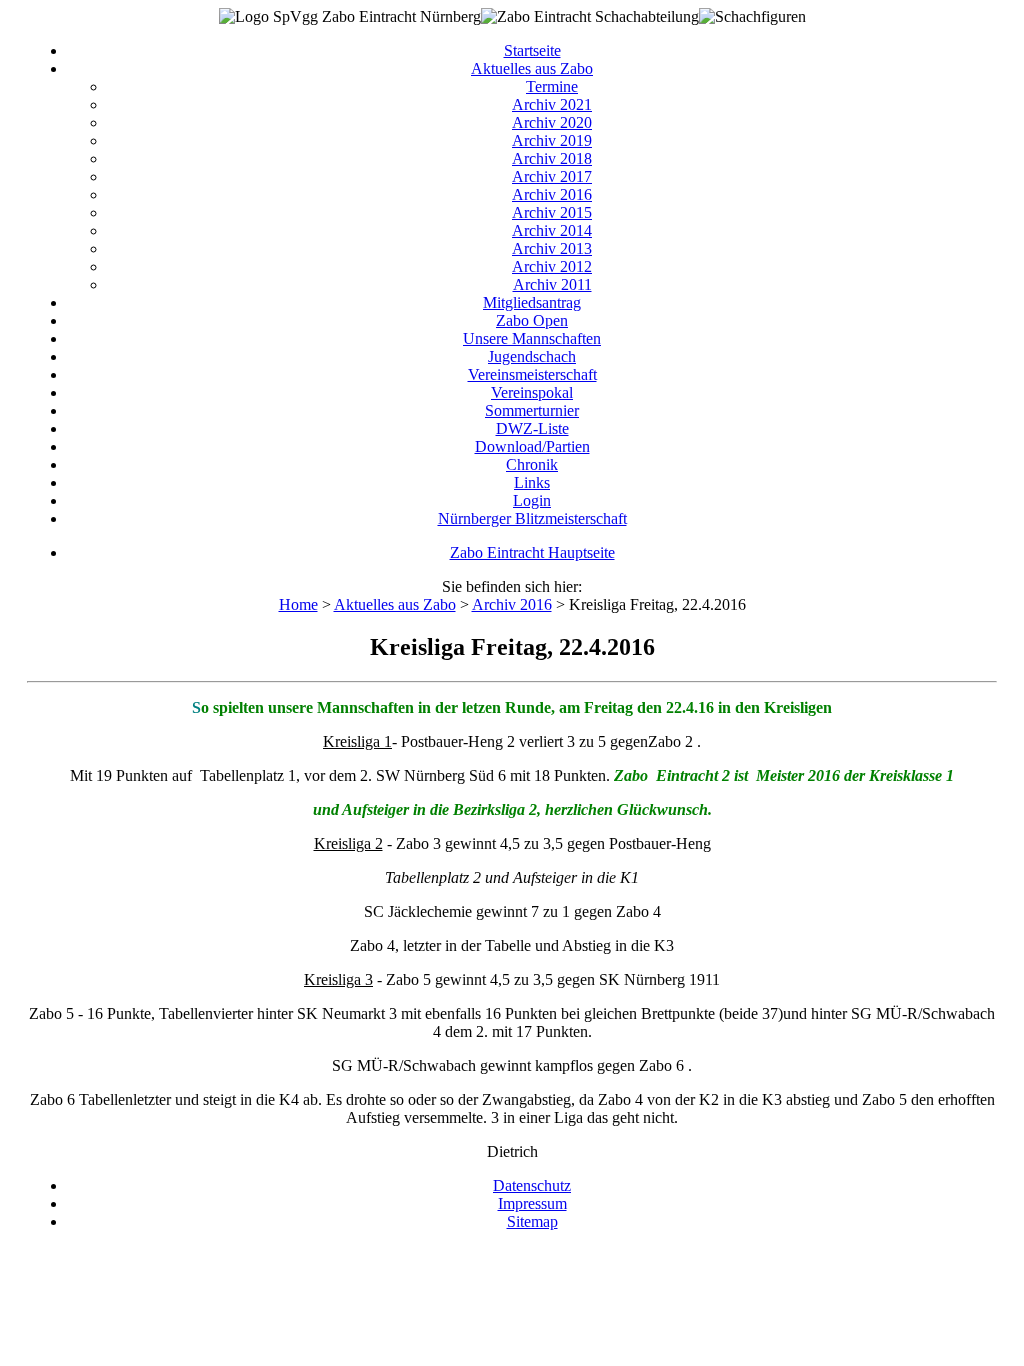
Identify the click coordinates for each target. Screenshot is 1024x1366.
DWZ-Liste (532, 428)
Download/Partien (532, 446)
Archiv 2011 (552, 284)
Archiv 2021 (552, 104)
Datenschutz (532, 1185)
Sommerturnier (532, 410)
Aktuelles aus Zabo (532, 68)
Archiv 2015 (552, 212)
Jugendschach (532, 356)
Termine (552, 86)
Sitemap (532, 1221)
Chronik (532, 464)
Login (532, 500)
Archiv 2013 (552, 248)
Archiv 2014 (552, 230)
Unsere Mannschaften (532, 338)
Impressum (532, 1203)
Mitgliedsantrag (532, 302)
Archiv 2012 (552, 266)
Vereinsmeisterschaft (532, 374)
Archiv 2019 (552, 140)
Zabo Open (532, 320)
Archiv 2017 (552, 176)
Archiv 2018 (552, 158)
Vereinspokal (532, 392)
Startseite (532, 50)
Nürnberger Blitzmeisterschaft (532, 518)
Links (532, 482)
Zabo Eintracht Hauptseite (532, 552)
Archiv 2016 (552, 194)
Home (298, 604)
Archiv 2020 (552, 122)
